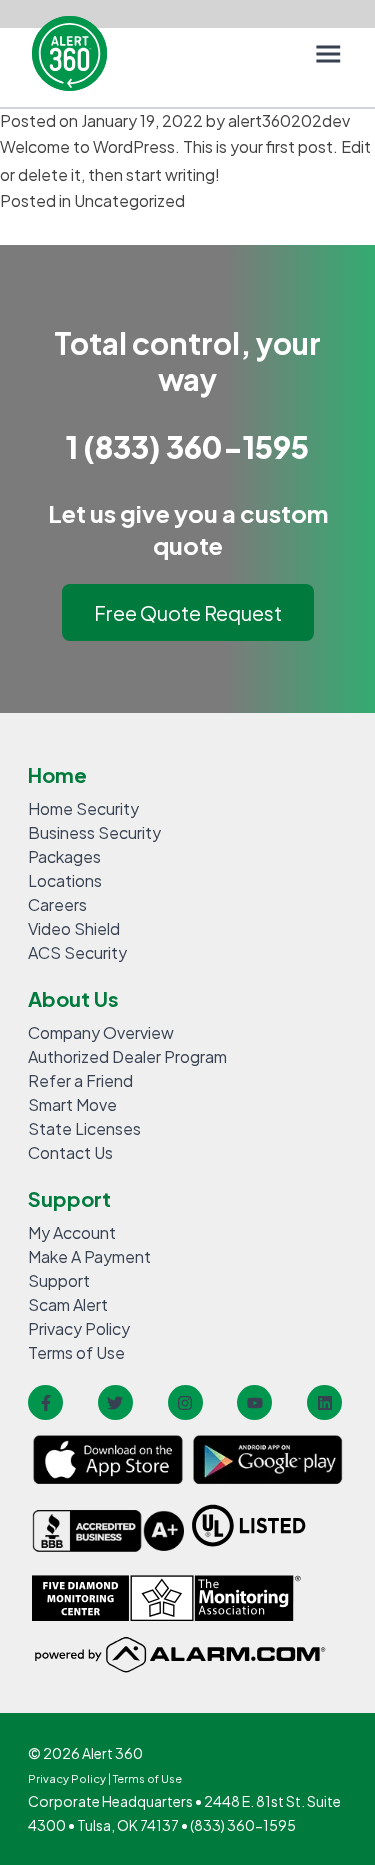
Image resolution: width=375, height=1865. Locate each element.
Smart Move (72, 1104)
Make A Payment (89, 1256)
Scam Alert (68, 1304)
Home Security (83, 808)
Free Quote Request (188, 612)
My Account (72, 1232)
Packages (64, 856)
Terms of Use (76, 1352)
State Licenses (84, 1128)
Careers (57, 904)
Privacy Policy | (70, 1778)
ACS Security (77, 952)
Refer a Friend (80, 1080)
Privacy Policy (79, 1328)
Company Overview (101, 1032)
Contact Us (70, 1152)
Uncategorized (129, 200)
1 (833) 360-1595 (187, 447)
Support (59, 1280)
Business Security (94, 832)
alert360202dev (289, 120)
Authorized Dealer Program (127, 1056)
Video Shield (74, 928)
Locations (65, 880)
